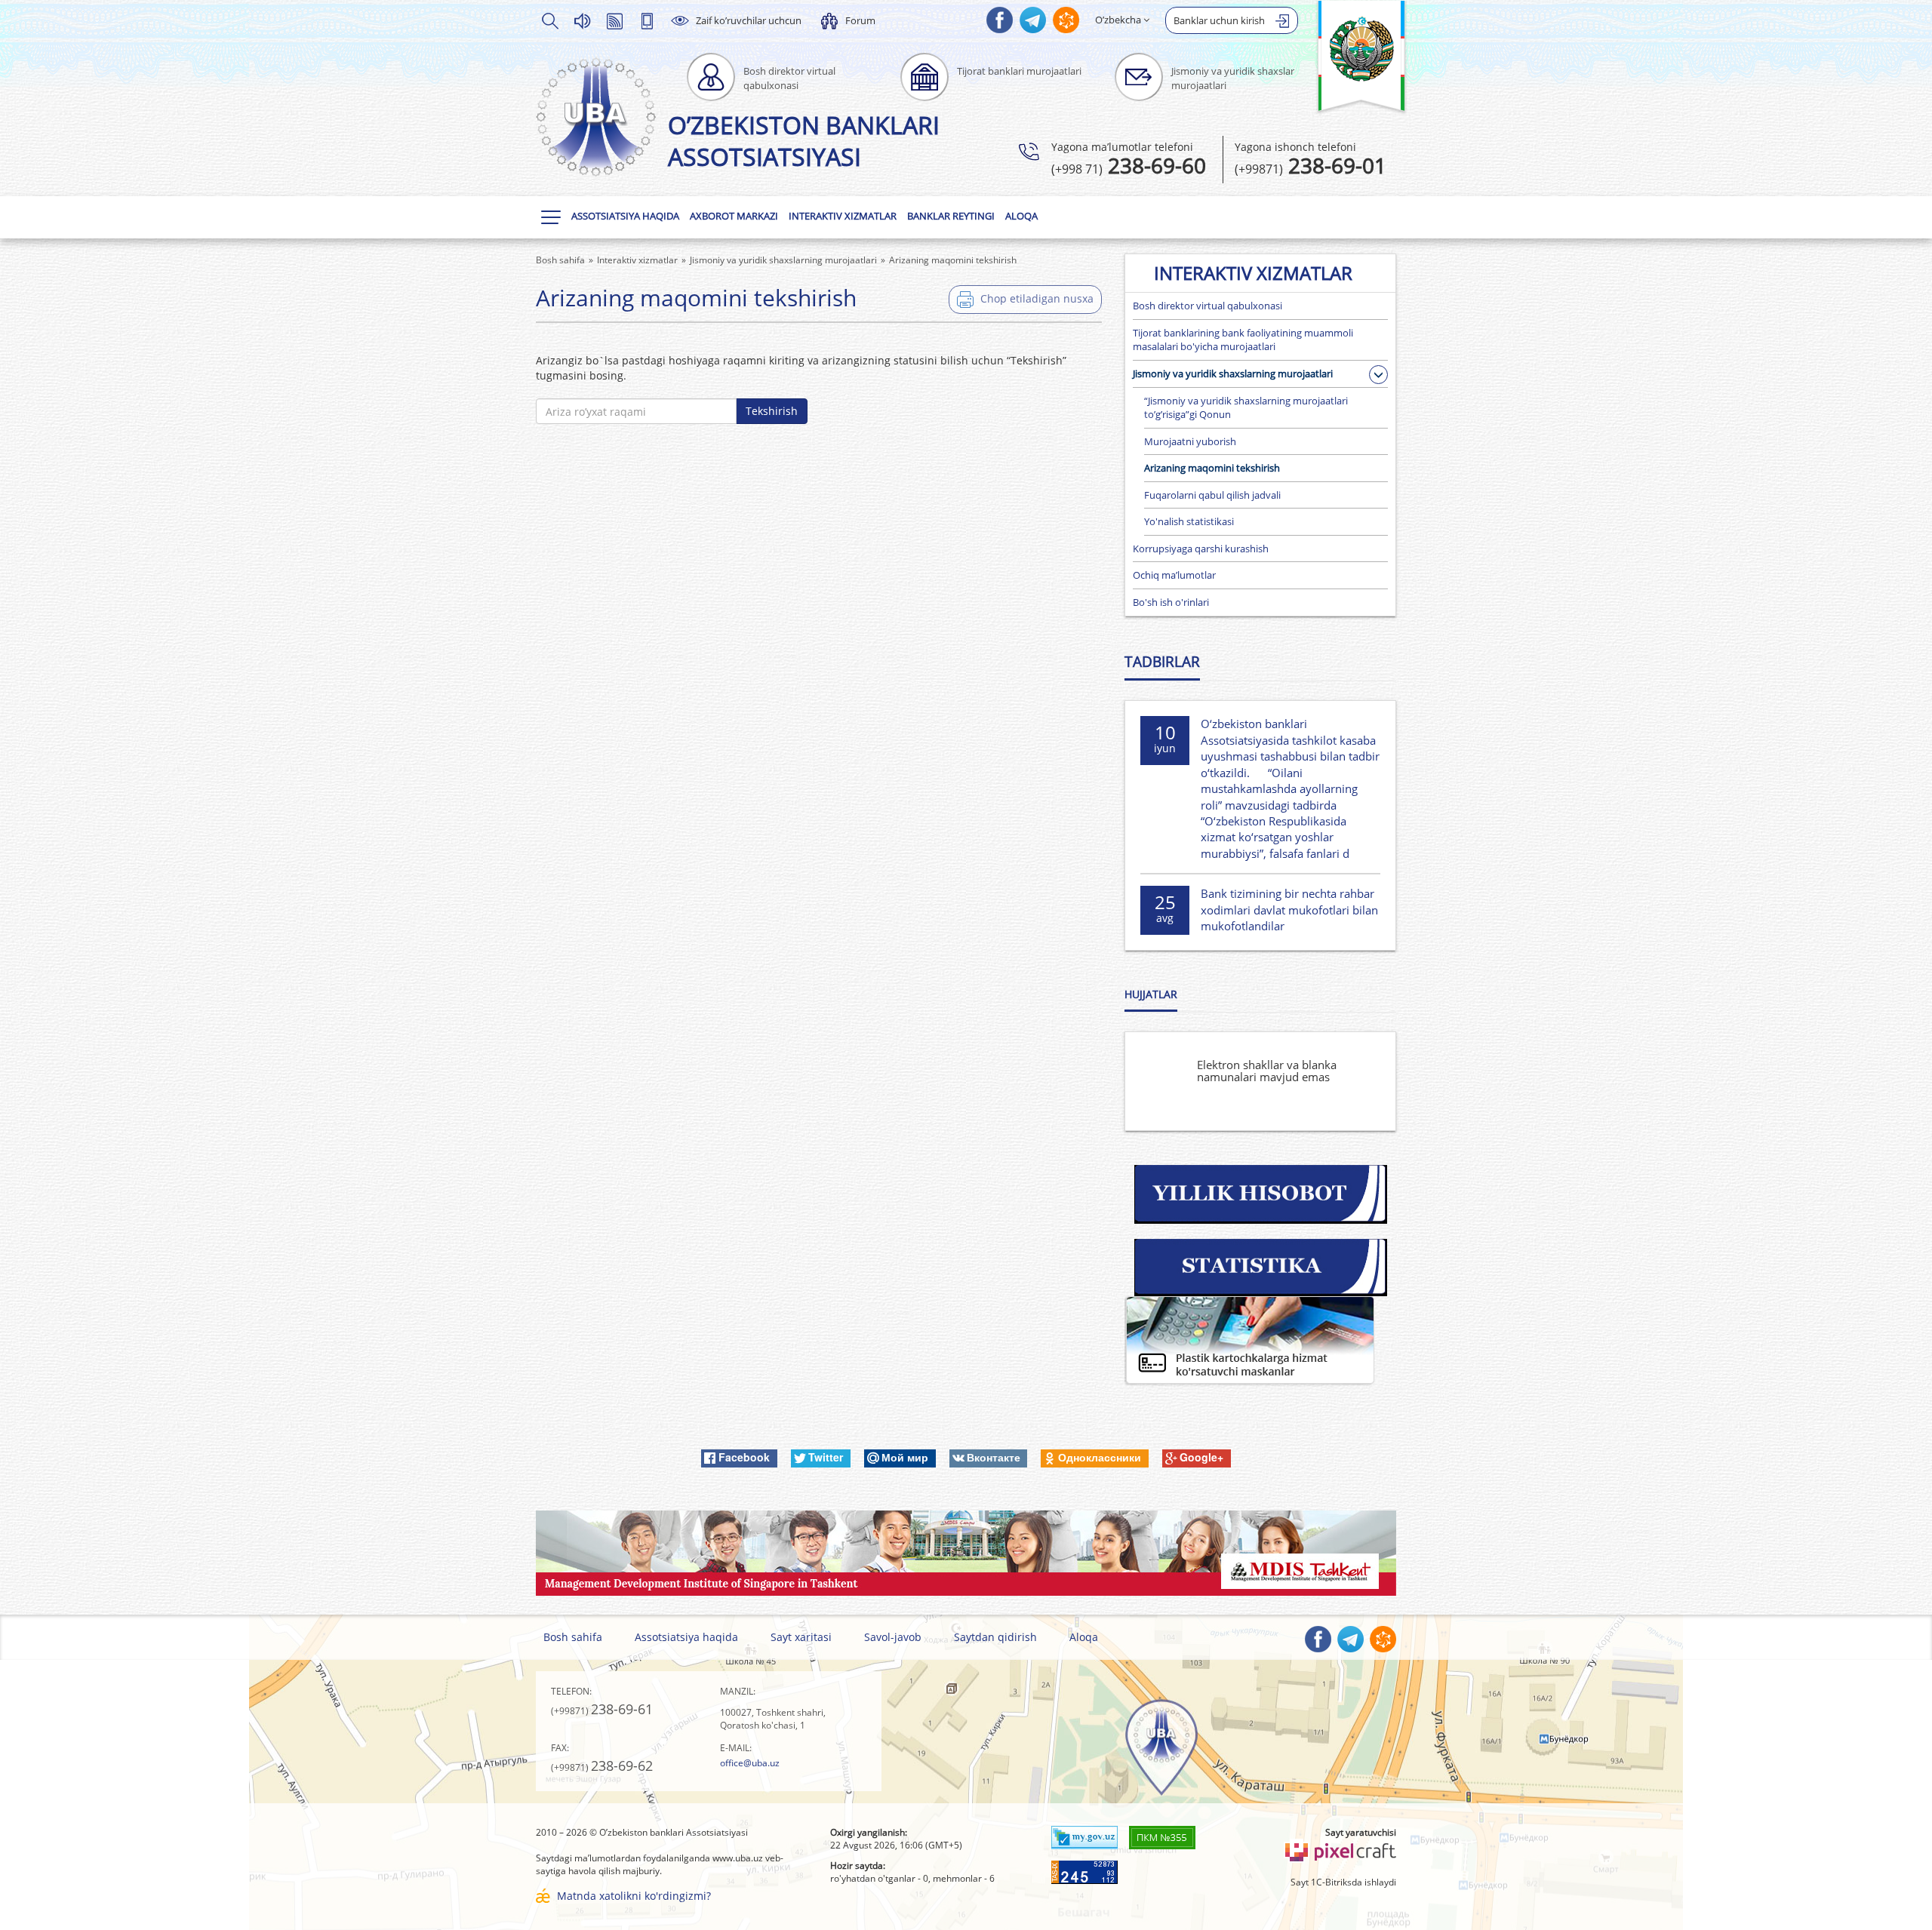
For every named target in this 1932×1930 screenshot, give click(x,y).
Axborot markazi (734, 216)
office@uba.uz (750, 1763)
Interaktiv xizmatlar (843, 216)
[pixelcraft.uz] (1340, 1850)
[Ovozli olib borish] (582, 20)
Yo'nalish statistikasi (1189, 521)
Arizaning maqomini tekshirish (1212, 468)
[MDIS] (966, 1552)
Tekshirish (772, 411)
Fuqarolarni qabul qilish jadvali (1212, 495)
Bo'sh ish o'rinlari (1171, 602)
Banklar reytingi (951, 216)
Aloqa (1021, 216)
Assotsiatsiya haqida (625, 216)
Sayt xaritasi (801, 1637)
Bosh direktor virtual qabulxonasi (1207, 306)
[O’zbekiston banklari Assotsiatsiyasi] (596, 117)
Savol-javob (893, 1637)
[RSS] (614, 20)
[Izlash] (549, 20)
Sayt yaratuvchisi (1361, 1832)
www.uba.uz (738, 1858)
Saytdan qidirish (995, 1637)
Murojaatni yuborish (1190, 441)
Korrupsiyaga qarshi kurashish (1201, 549)
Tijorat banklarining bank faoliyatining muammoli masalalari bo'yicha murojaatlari (1243, 340)
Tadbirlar (1162, 662)
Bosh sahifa (573, 1637)
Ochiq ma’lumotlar (1174, 575)
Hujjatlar (1151, 994)
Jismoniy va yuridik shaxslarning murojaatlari (1233, 373)
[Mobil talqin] (647, 20)
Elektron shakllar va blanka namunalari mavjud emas (1267, 1071)
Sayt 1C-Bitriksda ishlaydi (1343, 1882)
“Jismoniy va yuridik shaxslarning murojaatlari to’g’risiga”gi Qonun (1246, 408)
